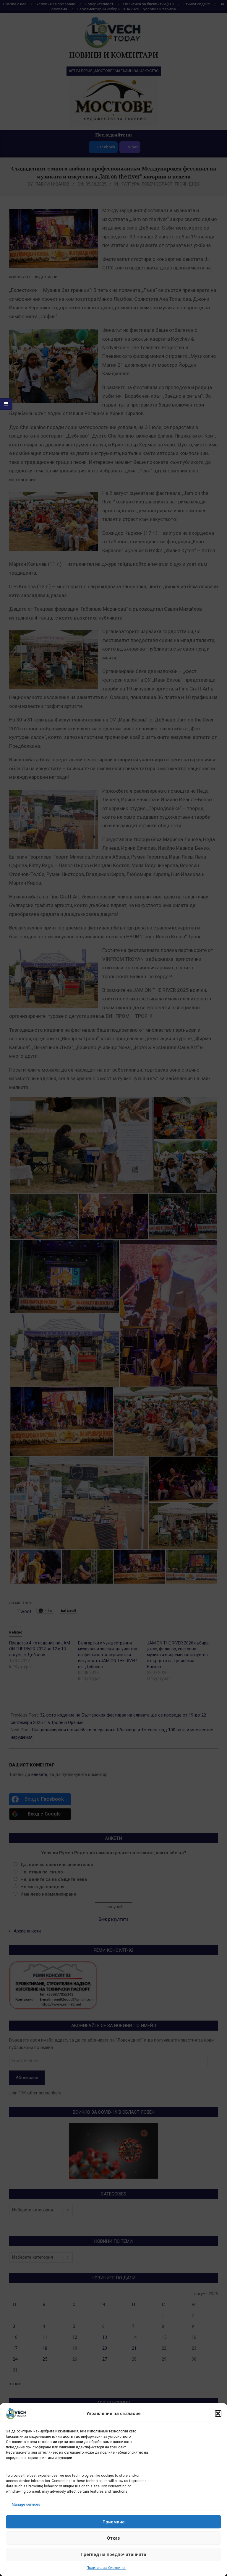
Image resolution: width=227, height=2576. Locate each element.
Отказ (113, 2538)
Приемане (114, 2522)
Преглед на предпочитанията (113, 2554)
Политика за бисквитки (106, 2568)
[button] (218, 2414)
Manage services (26, 2505)
